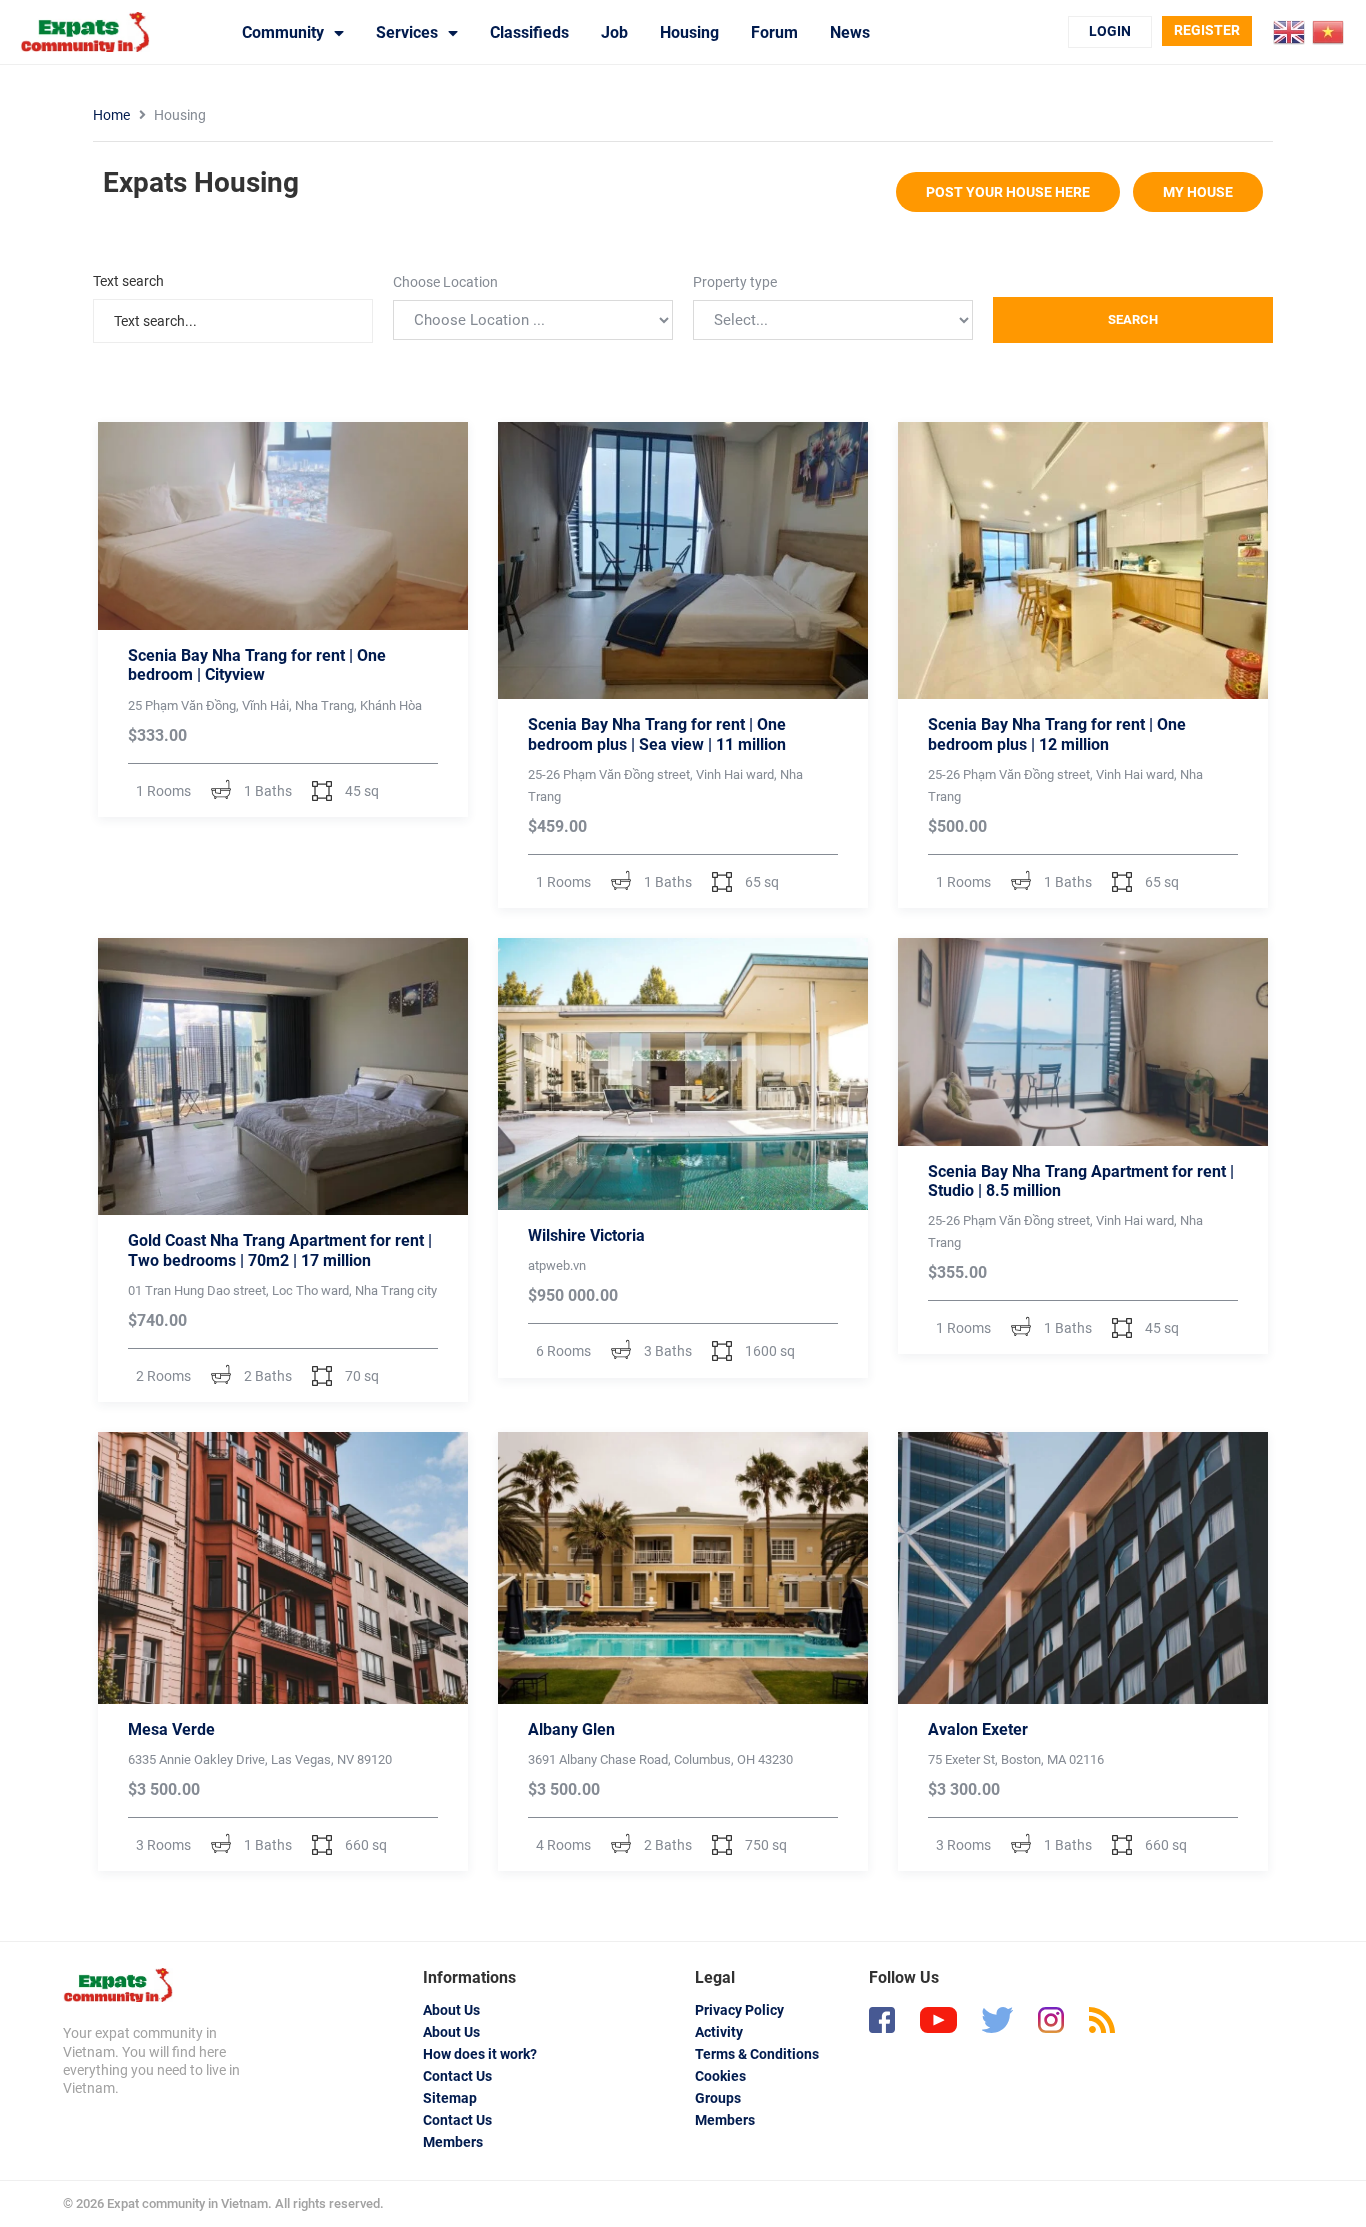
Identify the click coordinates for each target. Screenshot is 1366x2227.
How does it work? (480, 2054)
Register (1207, 30)
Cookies (720, 2076)
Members (453, 2142)
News (850, 32)
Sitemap (450, 2098)
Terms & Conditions (757, 2054)
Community (283, 32)
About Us (451, 2010)
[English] (1290, 31)
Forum (774, 32)
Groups (718, 2098)
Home (111, 115)
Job (614, 32)
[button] (1008, 192)
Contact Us (457, 2076)
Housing (689, 32)
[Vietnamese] (1329, 31)
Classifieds (529, 32)
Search (1133, 319)
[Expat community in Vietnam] (118, 1985)
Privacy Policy (739, 2010)
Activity (719, 2032)
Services (407, 32)
